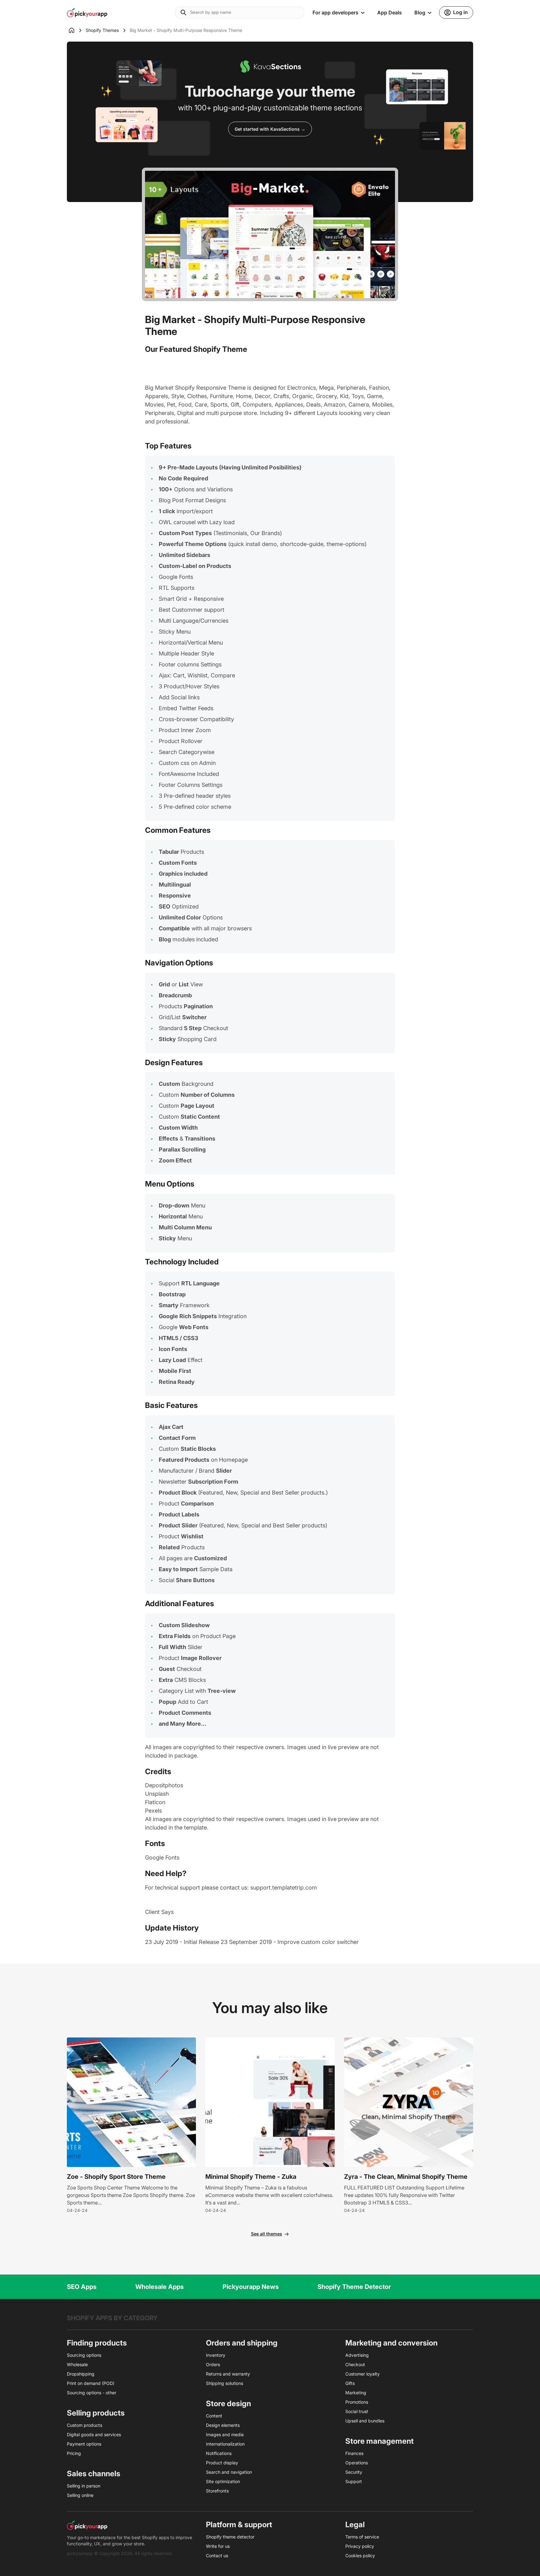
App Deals (390, 13)
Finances (354, 2453)
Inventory (216, 2355)
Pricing (74, 2453)
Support (354, 2481)
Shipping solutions (225, 2383)
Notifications (219, 2453)
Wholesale (77, 2364)
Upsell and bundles (365, 2421)
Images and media (225, 2434)
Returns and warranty (228, 2374)
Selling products (96, 2413)
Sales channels (94, 2474)
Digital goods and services (94, 2434)
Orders (213, 2364)
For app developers (335, 13)
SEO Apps (82, 2287)
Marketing (356, 2393)
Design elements (223, 2425)
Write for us (218, 2546)
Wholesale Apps (160, 2287)
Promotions (357, 2402)
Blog (420, 13)
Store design (228, 2404)
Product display (222, 2463)
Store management (380, 2441)
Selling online (80, 2495)
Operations (357, 2463)
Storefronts (217, 2491)
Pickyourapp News (251, 2287)
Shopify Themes (102, 30)
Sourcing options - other (92, 2393)
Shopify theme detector (230, 2537)
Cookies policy (360, 2556)
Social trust (357, 2411)
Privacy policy (360, 2546)
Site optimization (223, 2481)
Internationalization (225, 2444)
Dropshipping (81, 2374)
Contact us (217, 2556)
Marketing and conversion (391, 2343)
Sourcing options (84, 2355)
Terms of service (362, 2537)
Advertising (357, 2355)
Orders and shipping (242, 2343)
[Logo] (87, 13)
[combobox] (240, 13)
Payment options (84, 2444)
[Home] (76, 30)
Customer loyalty (362, 2374)
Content (214, 2416)
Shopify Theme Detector (354, 2287)
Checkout (355, 2364)
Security (354, 2472)
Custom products (85, 2425)
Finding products (97, 2343)
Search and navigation (229, 2472)
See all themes (267, 2234)
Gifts (350, 2383)
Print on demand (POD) (91, 2383)
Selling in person (84, 2486)
